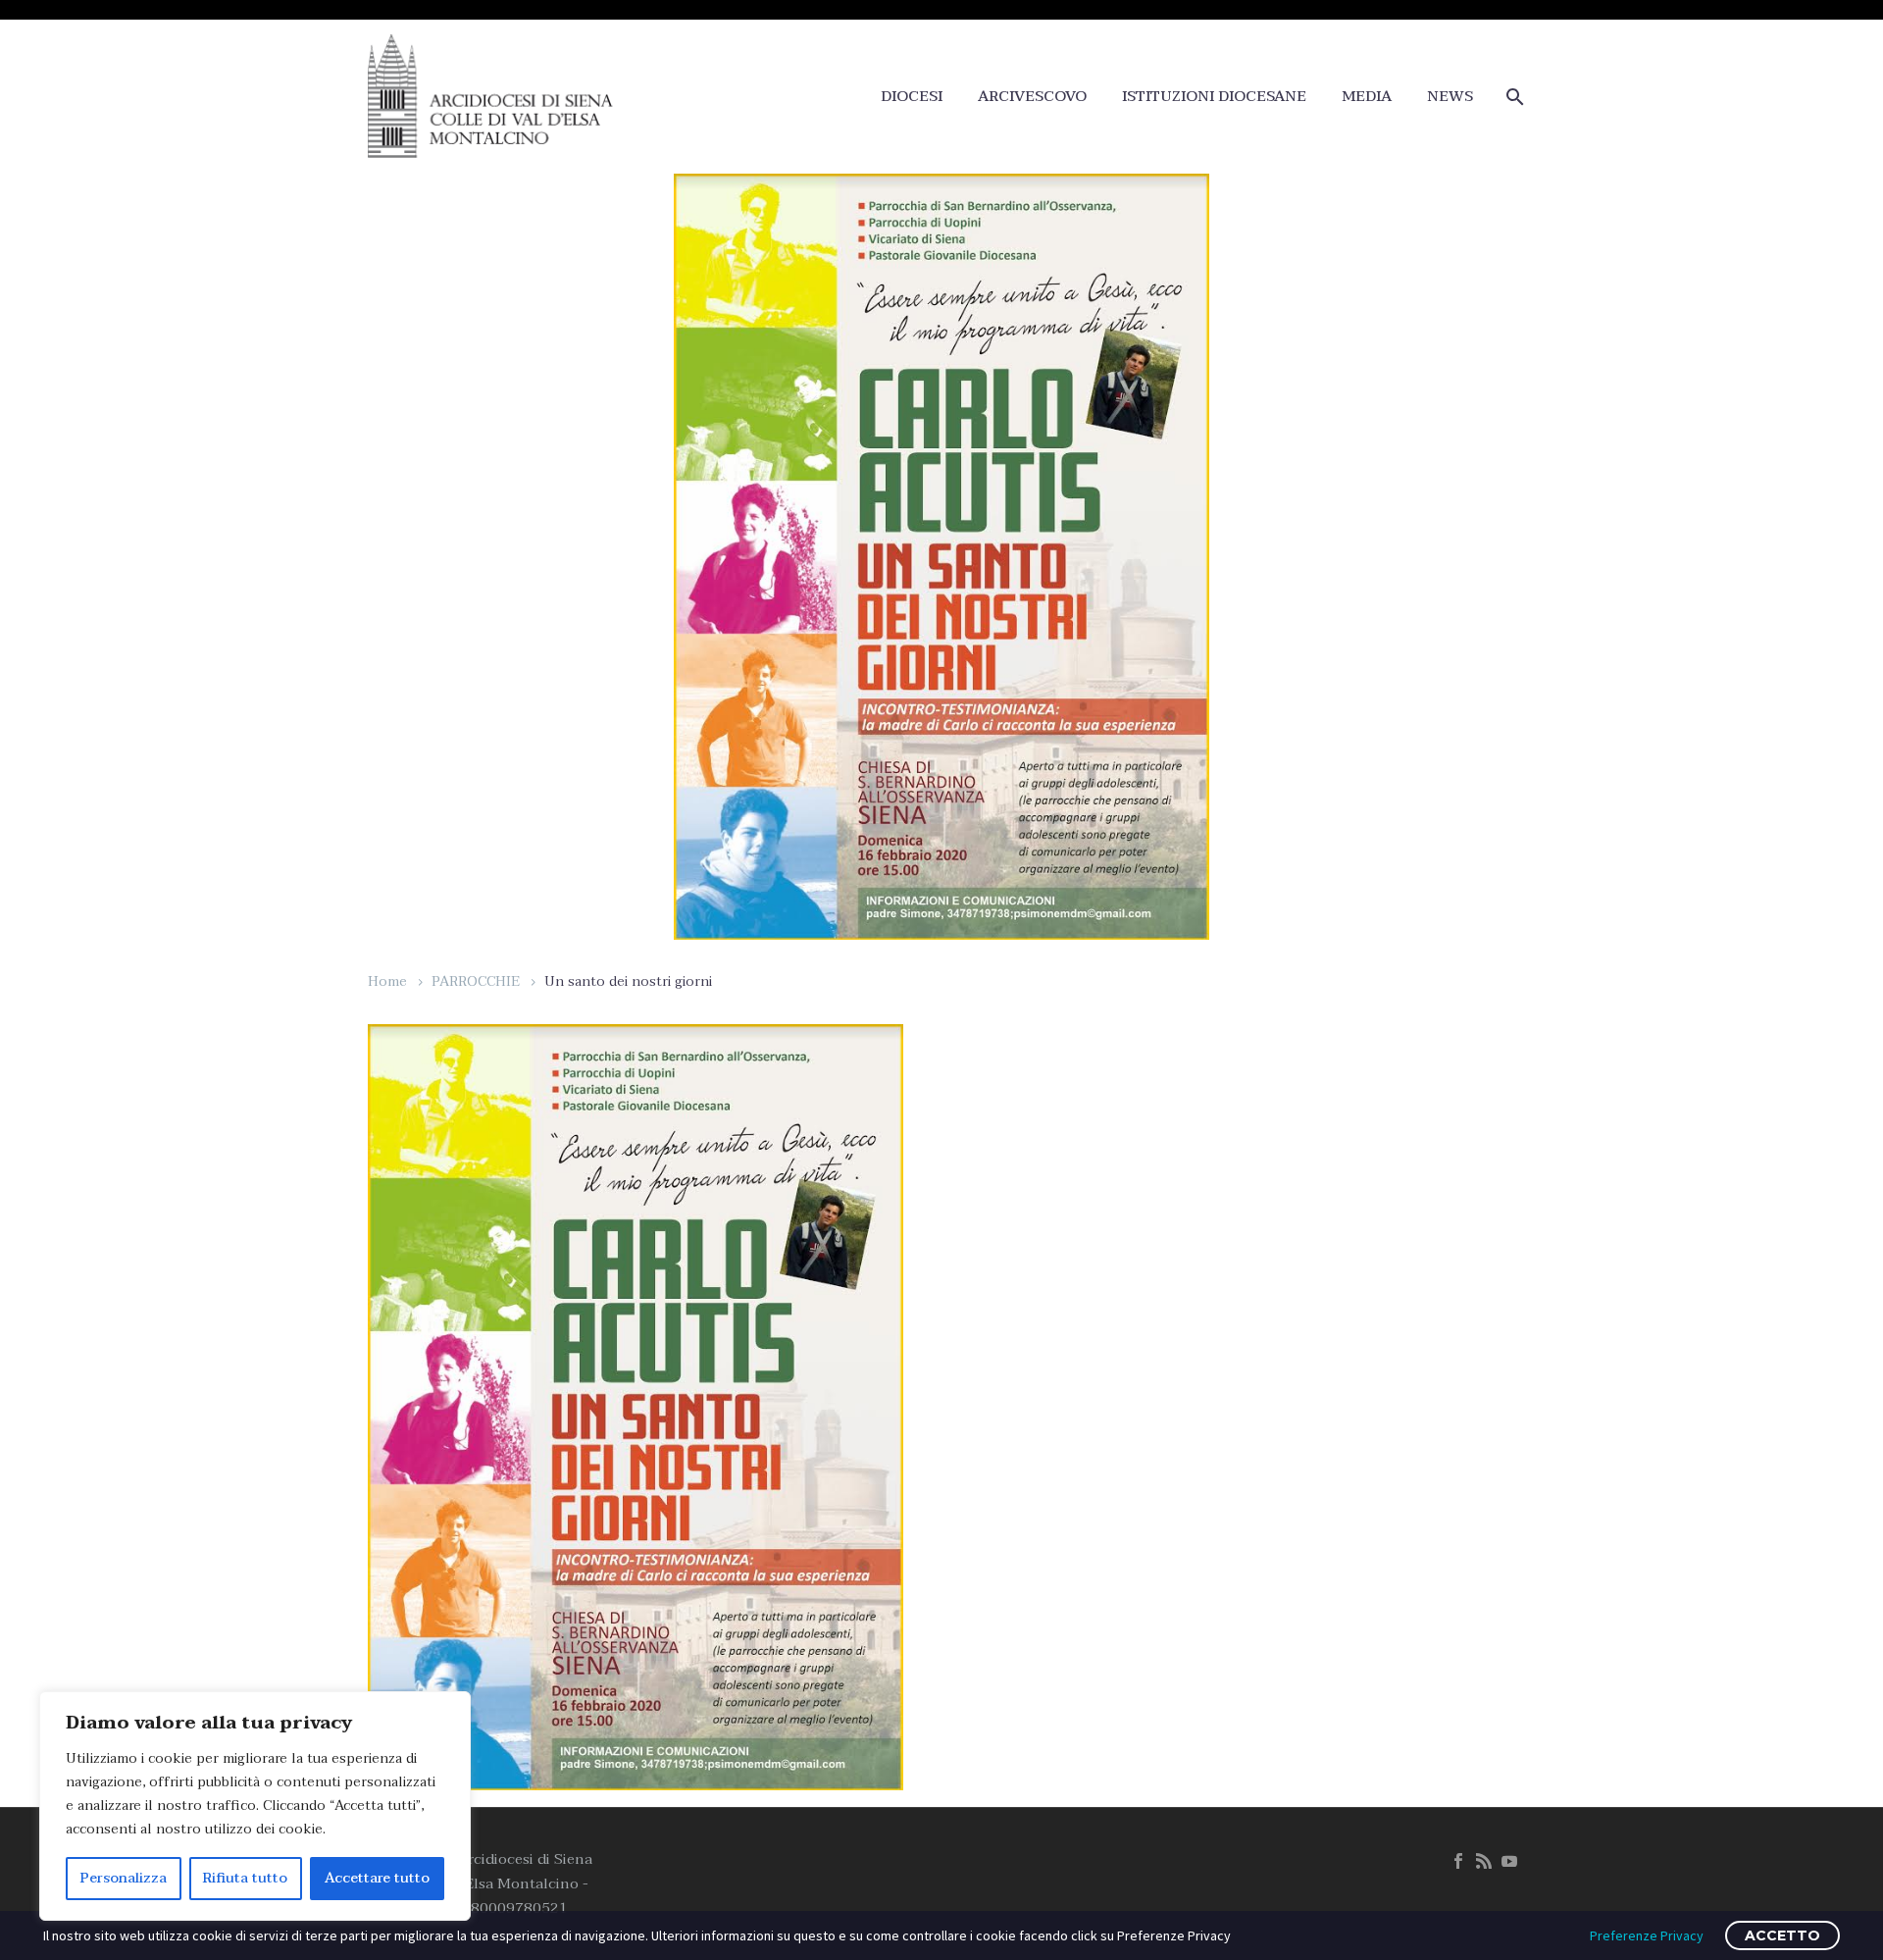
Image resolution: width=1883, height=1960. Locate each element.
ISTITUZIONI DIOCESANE (1214, 97)
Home (387, 981)
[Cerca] (1513, 97)
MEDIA (1367, 97)
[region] (255, 1806)
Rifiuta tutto (245, 1878)
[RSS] (1484, 1861)
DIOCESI (912, 97)
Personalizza (124, 1878)
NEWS (1450, 97)
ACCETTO (1782, 1935)
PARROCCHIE (476, 981)
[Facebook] (1458, 1861)
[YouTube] (1509, 1861)
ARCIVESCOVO (1032, 97)
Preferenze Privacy (1647, 1935)
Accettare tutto (377, 1878)
